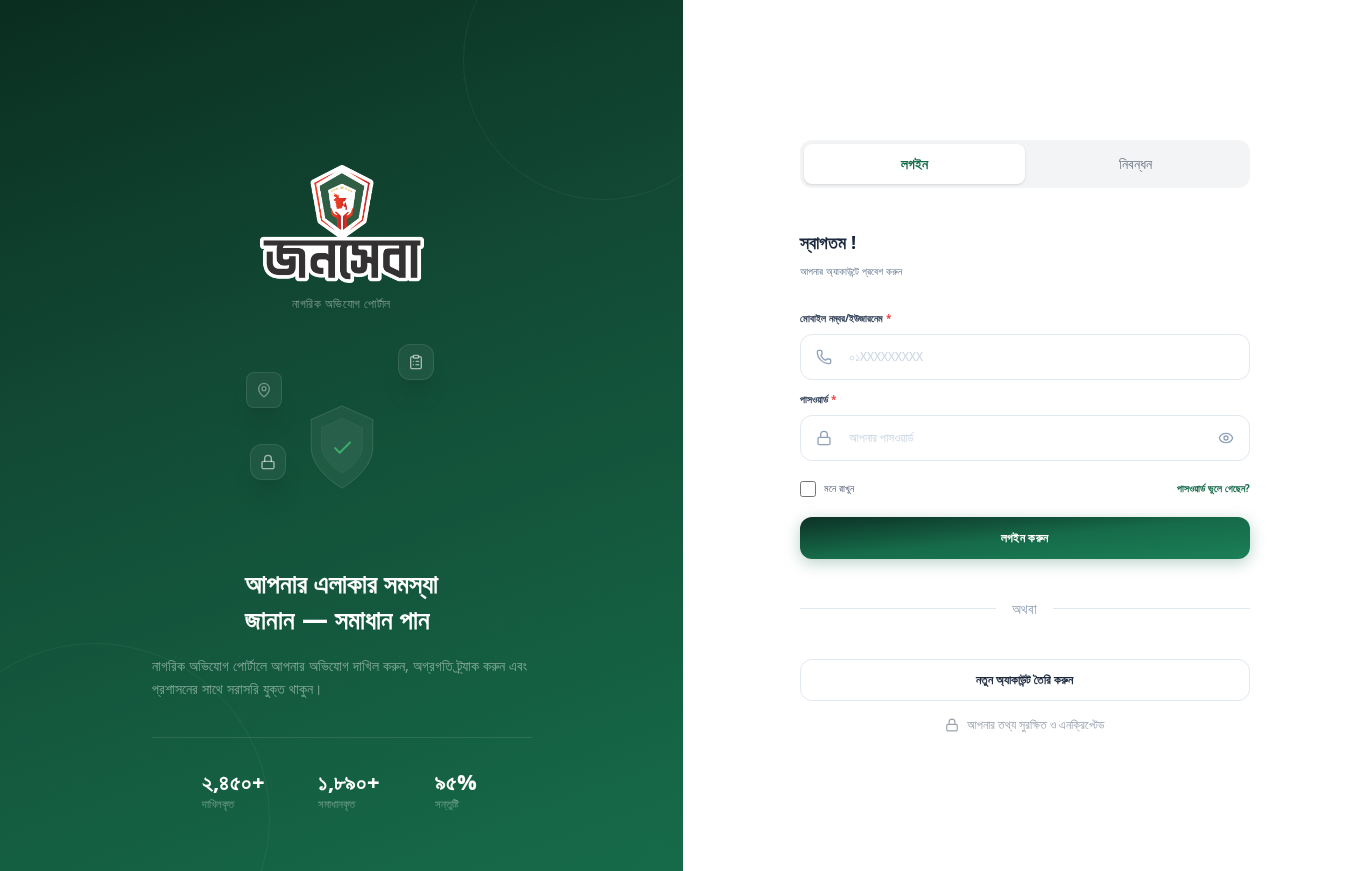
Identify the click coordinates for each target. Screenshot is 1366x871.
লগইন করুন (1024, 537)
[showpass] (1234, 438)
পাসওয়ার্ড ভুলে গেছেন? (1213, 488)
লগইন (914, 163)
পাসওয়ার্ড (818, 399)
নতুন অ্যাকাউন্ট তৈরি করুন (1024, 679)
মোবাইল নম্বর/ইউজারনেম (845, 318)
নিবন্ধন (1135, 163)
